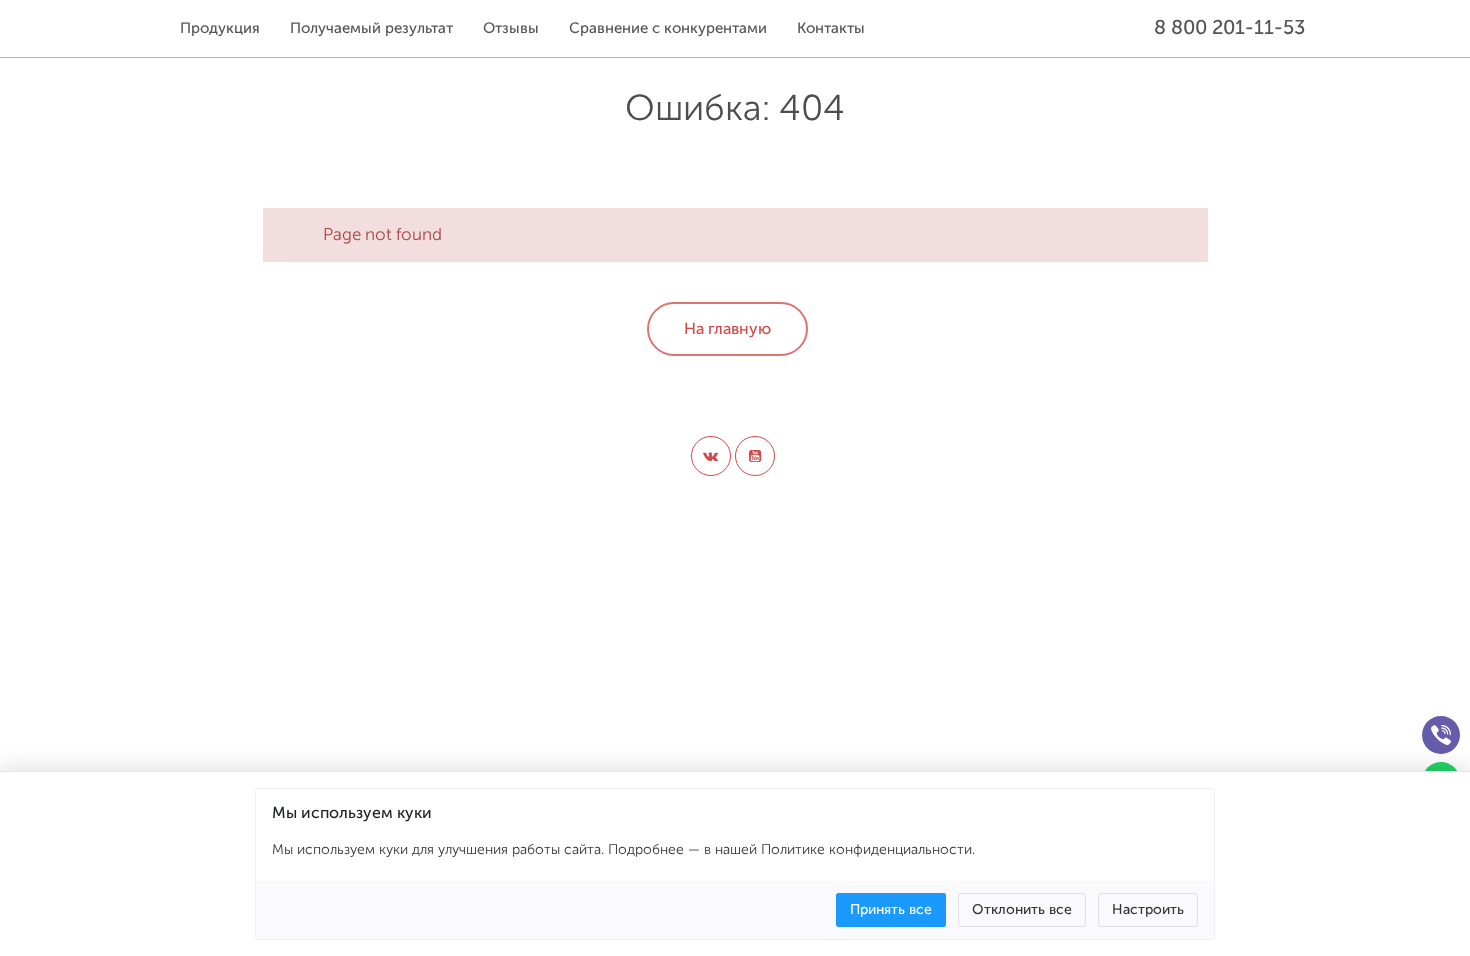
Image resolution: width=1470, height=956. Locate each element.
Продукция (220, 28)
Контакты (831, 28)
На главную (727, 329)
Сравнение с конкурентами (668, 28)
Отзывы (511, 28)
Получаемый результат (371, 28)
